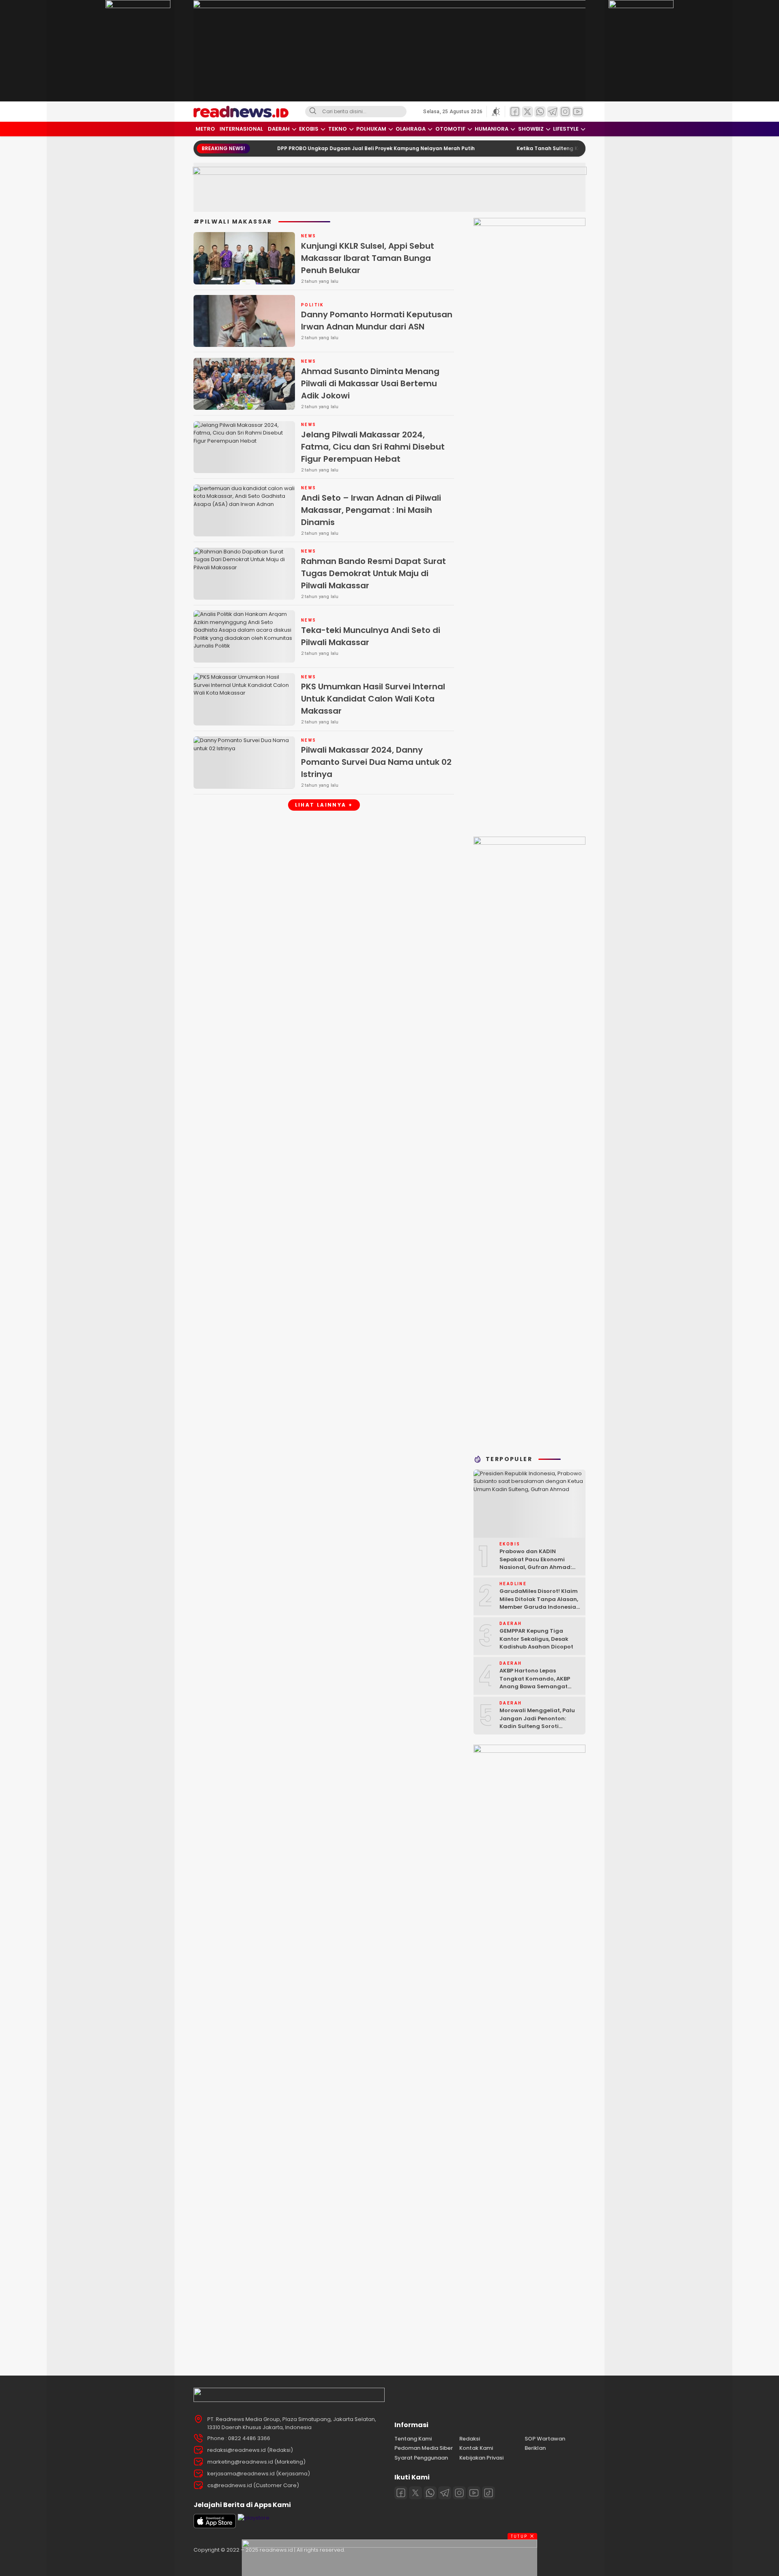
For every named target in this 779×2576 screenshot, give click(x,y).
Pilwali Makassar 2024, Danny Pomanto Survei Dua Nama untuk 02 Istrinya (376, 762)
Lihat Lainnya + (324, 805)
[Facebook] (401, 2493)
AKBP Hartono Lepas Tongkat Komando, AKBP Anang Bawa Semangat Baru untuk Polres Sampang (539, 1683)
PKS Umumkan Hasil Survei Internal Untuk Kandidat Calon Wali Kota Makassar (373, 699)
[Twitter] (415, 2493)
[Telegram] (445, 2493)
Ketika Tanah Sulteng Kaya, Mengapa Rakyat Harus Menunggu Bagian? (550, 148)
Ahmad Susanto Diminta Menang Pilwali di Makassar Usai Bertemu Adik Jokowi (370, 383)
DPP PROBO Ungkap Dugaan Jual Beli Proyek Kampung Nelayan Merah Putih (315, 148)
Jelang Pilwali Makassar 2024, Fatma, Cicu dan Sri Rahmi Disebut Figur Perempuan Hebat (373, 447)
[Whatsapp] (430, 2493)
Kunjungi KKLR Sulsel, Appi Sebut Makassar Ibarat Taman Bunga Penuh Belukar (368, 258)
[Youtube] (474, 2493)
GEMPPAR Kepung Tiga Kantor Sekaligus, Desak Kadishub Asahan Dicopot (536, 1639)
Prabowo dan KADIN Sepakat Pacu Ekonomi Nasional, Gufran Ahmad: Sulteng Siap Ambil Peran (536, 1563)
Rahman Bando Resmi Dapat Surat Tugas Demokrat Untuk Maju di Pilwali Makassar (373, 573)
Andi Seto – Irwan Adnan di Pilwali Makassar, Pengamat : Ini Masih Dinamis (371, 510)
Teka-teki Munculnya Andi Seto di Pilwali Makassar (371, 636)
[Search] (313, 112)
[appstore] (215, 2526)
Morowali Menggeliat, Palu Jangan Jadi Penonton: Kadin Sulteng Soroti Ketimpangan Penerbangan (539, 1722)
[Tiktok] (488, 2493)
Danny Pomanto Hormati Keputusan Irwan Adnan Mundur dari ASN (377, 321)
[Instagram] (459, 2493)
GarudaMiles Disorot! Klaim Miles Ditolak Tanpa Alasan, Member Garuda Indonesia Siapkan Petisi (539, 1603)
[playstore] (254, 2518)
